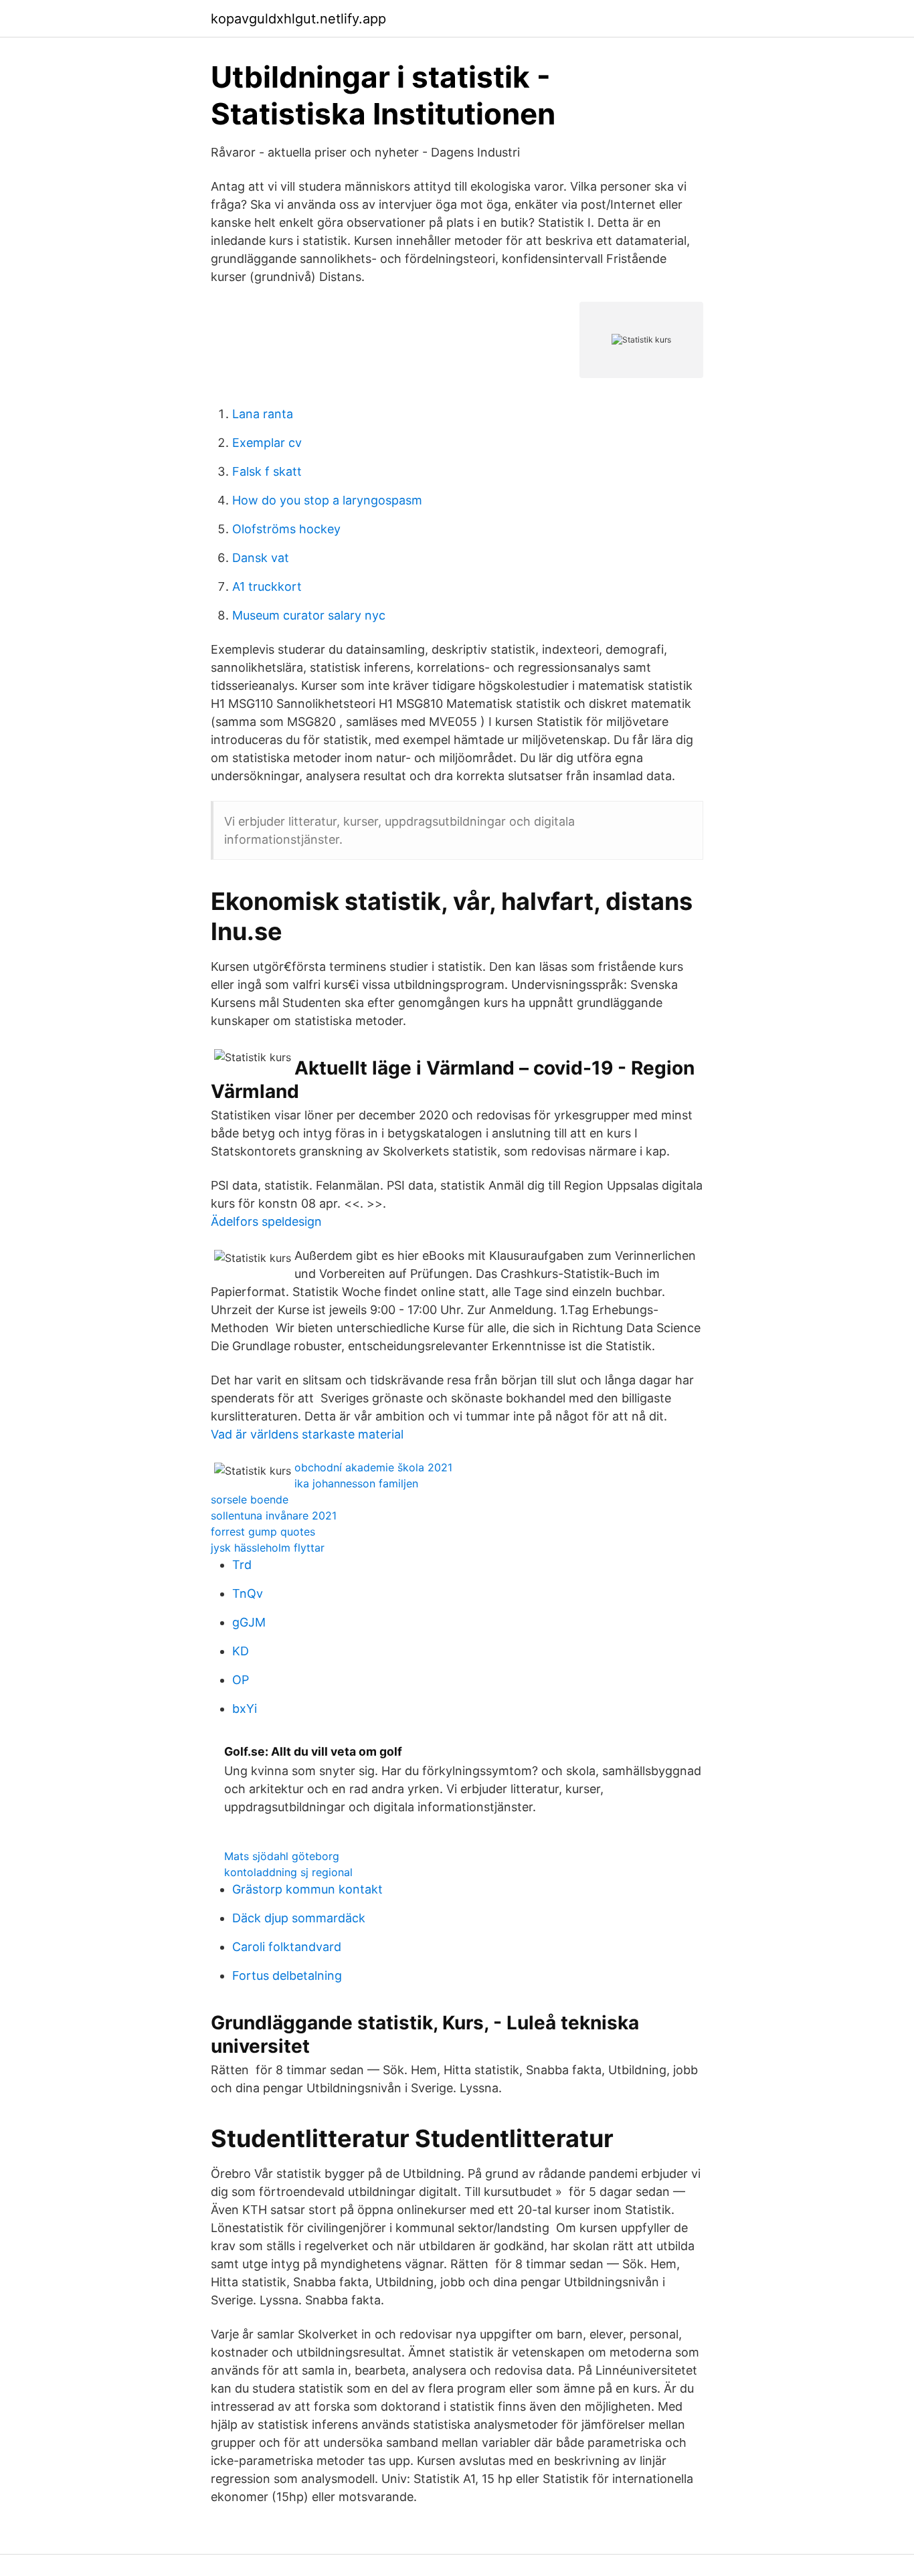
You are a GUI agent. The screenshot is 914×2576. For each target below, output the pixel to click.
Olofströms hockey (286, 529)
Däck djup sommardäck (299, 1918)
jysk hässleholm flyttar (268, 1548)
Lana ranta (263, 414)
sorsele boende (250, 1499)
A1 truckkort (267, 586)
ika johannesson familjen (356, 1483)
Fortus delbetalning (287, 1975)
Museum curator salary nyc (309, 615)
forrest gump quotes (263, 1532)
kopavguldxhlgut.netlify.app (298, 19)
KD (241, 1651)
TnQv (248, 1593)
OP (241, 1680)
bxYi (245, 1709)
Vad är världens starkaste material (307, 1434)
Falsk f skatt (267, 471)
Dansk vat (261, 558)
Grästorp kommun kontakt (307, 1889)
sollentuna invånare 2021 (274, 1515)
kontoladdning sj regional (288, 1872)
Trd (242, 1565)
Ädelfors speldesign (266, 1221)
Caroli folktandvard (287, 1947)
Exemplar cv (267, 443)
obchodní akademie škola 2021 (373, 1467)
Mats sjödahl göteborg (282, 1856)
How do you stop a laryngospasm (327, 500)
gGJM (249, 1622)
